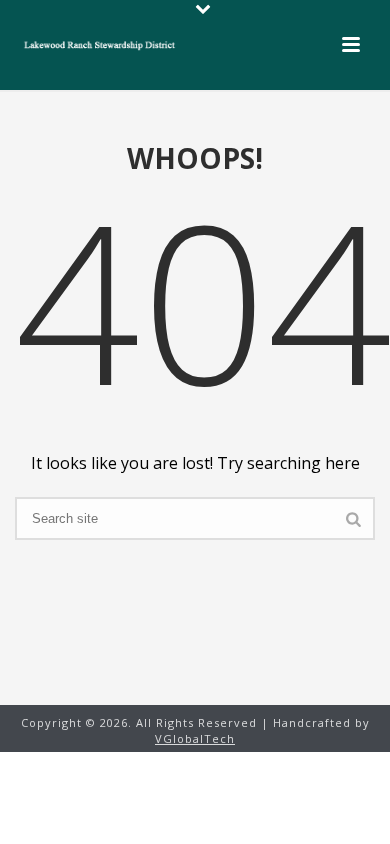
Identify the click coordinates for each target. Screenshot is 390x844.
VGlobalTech (195, 738)
